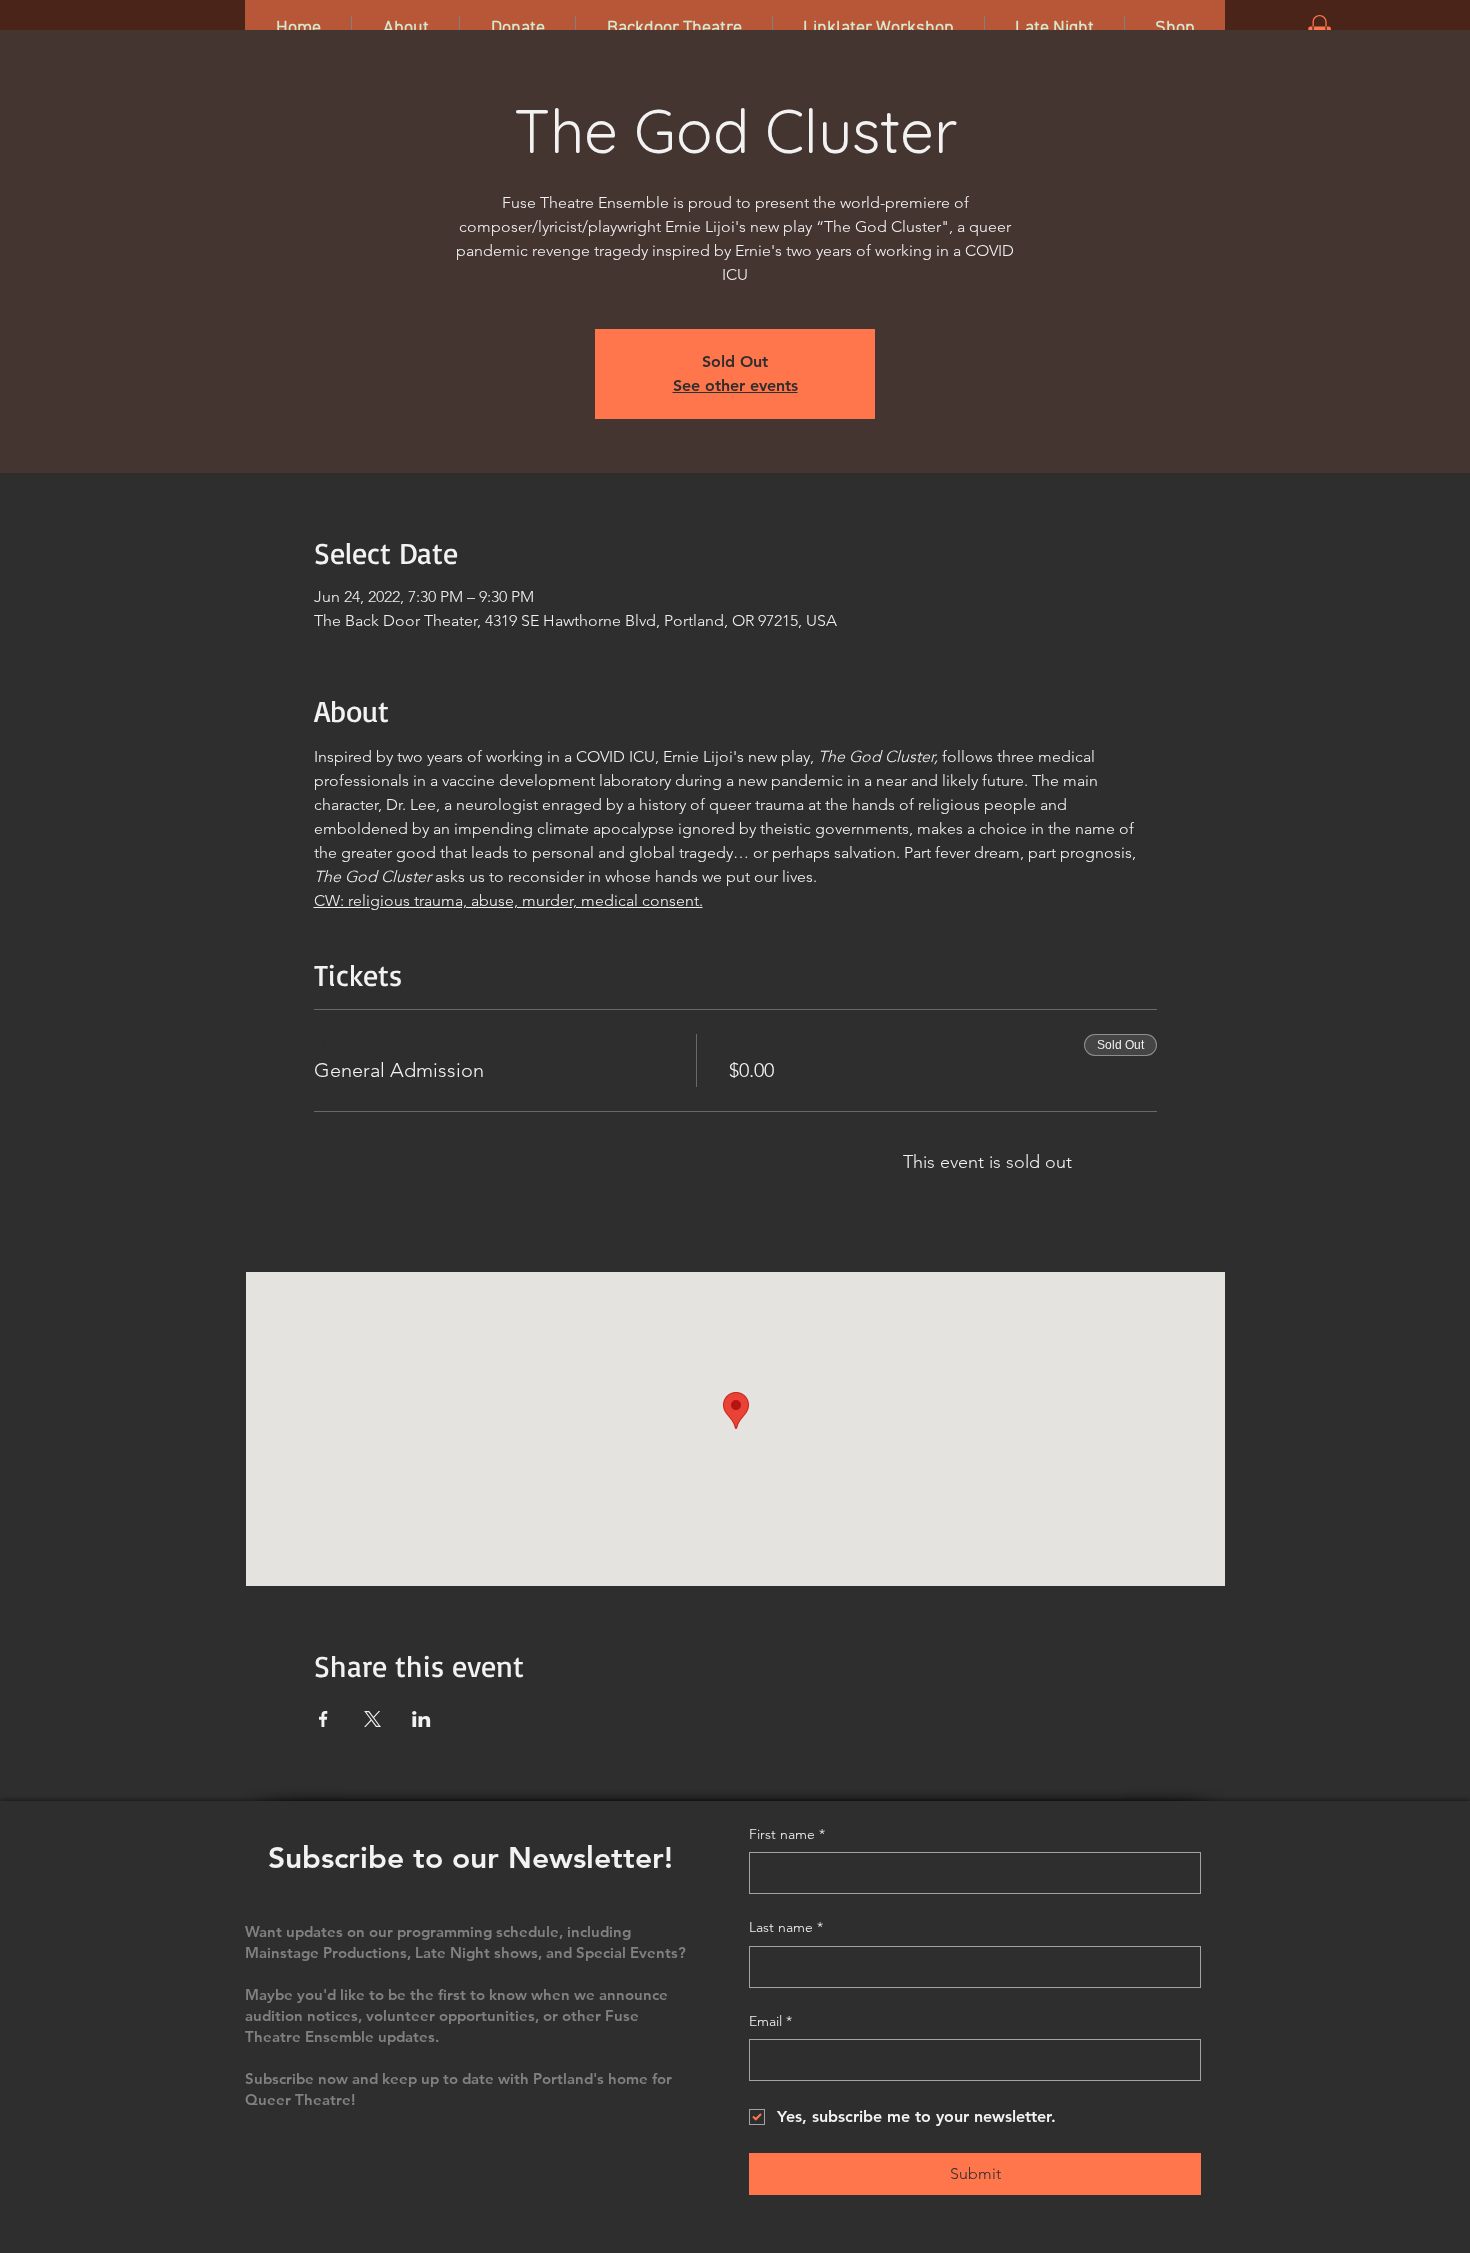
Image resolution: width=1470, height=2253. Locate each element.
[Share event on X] (372, 1719)
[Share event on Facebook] (323, 1719)
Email (770, 2021)
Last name (786, 1927)
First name (787, 1834)
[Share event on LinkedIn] (421, 1719)
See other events (735, 385)
